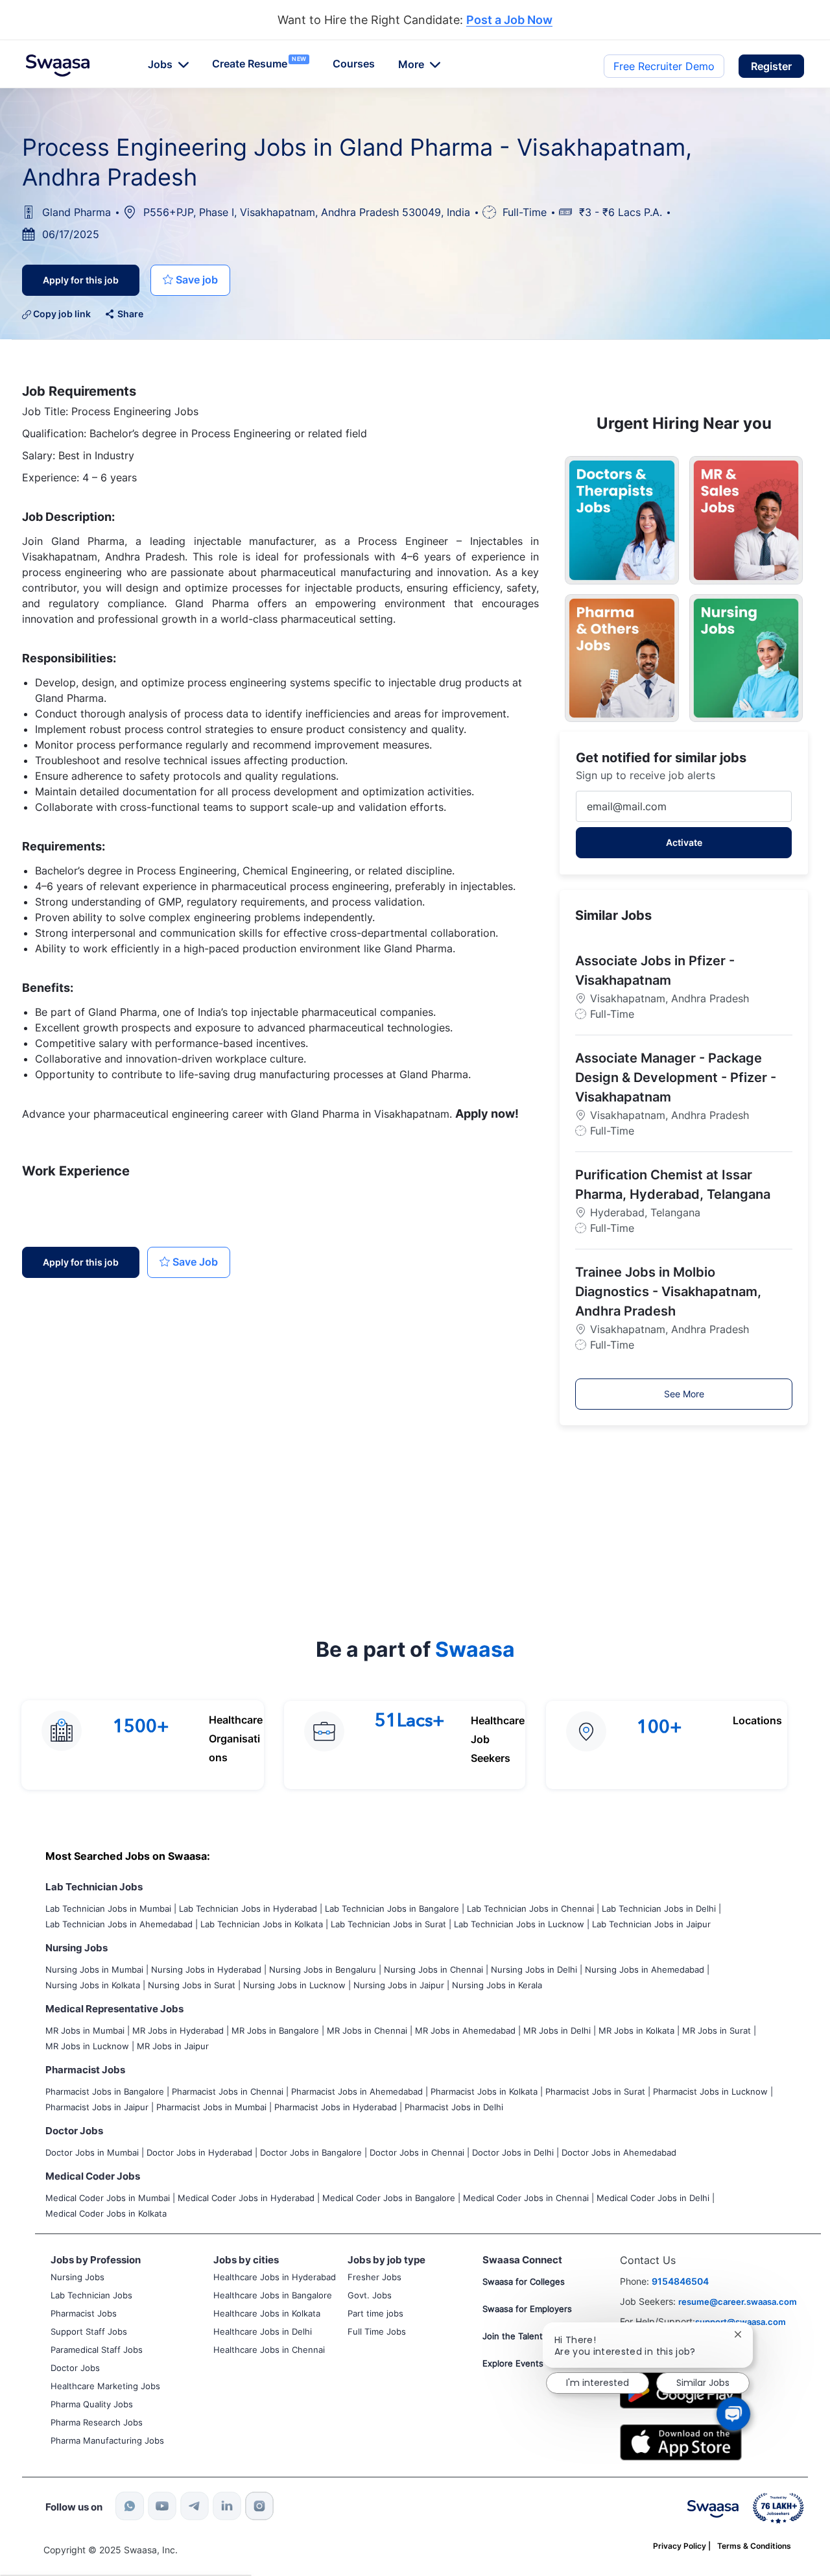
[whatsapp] (130, 2506)
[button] (771, 66)
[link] (58, 66)
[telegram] (195, 2506)
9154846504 (680, 2281)
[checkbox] (190, 280)
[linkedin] (227, 2506)
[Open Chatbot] (733, 2414)
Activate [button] (684, 842)
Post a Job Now (509, 20)
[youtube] (162, 2506)
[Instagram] (259, 2506)
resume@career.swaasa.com (738, 2302)
